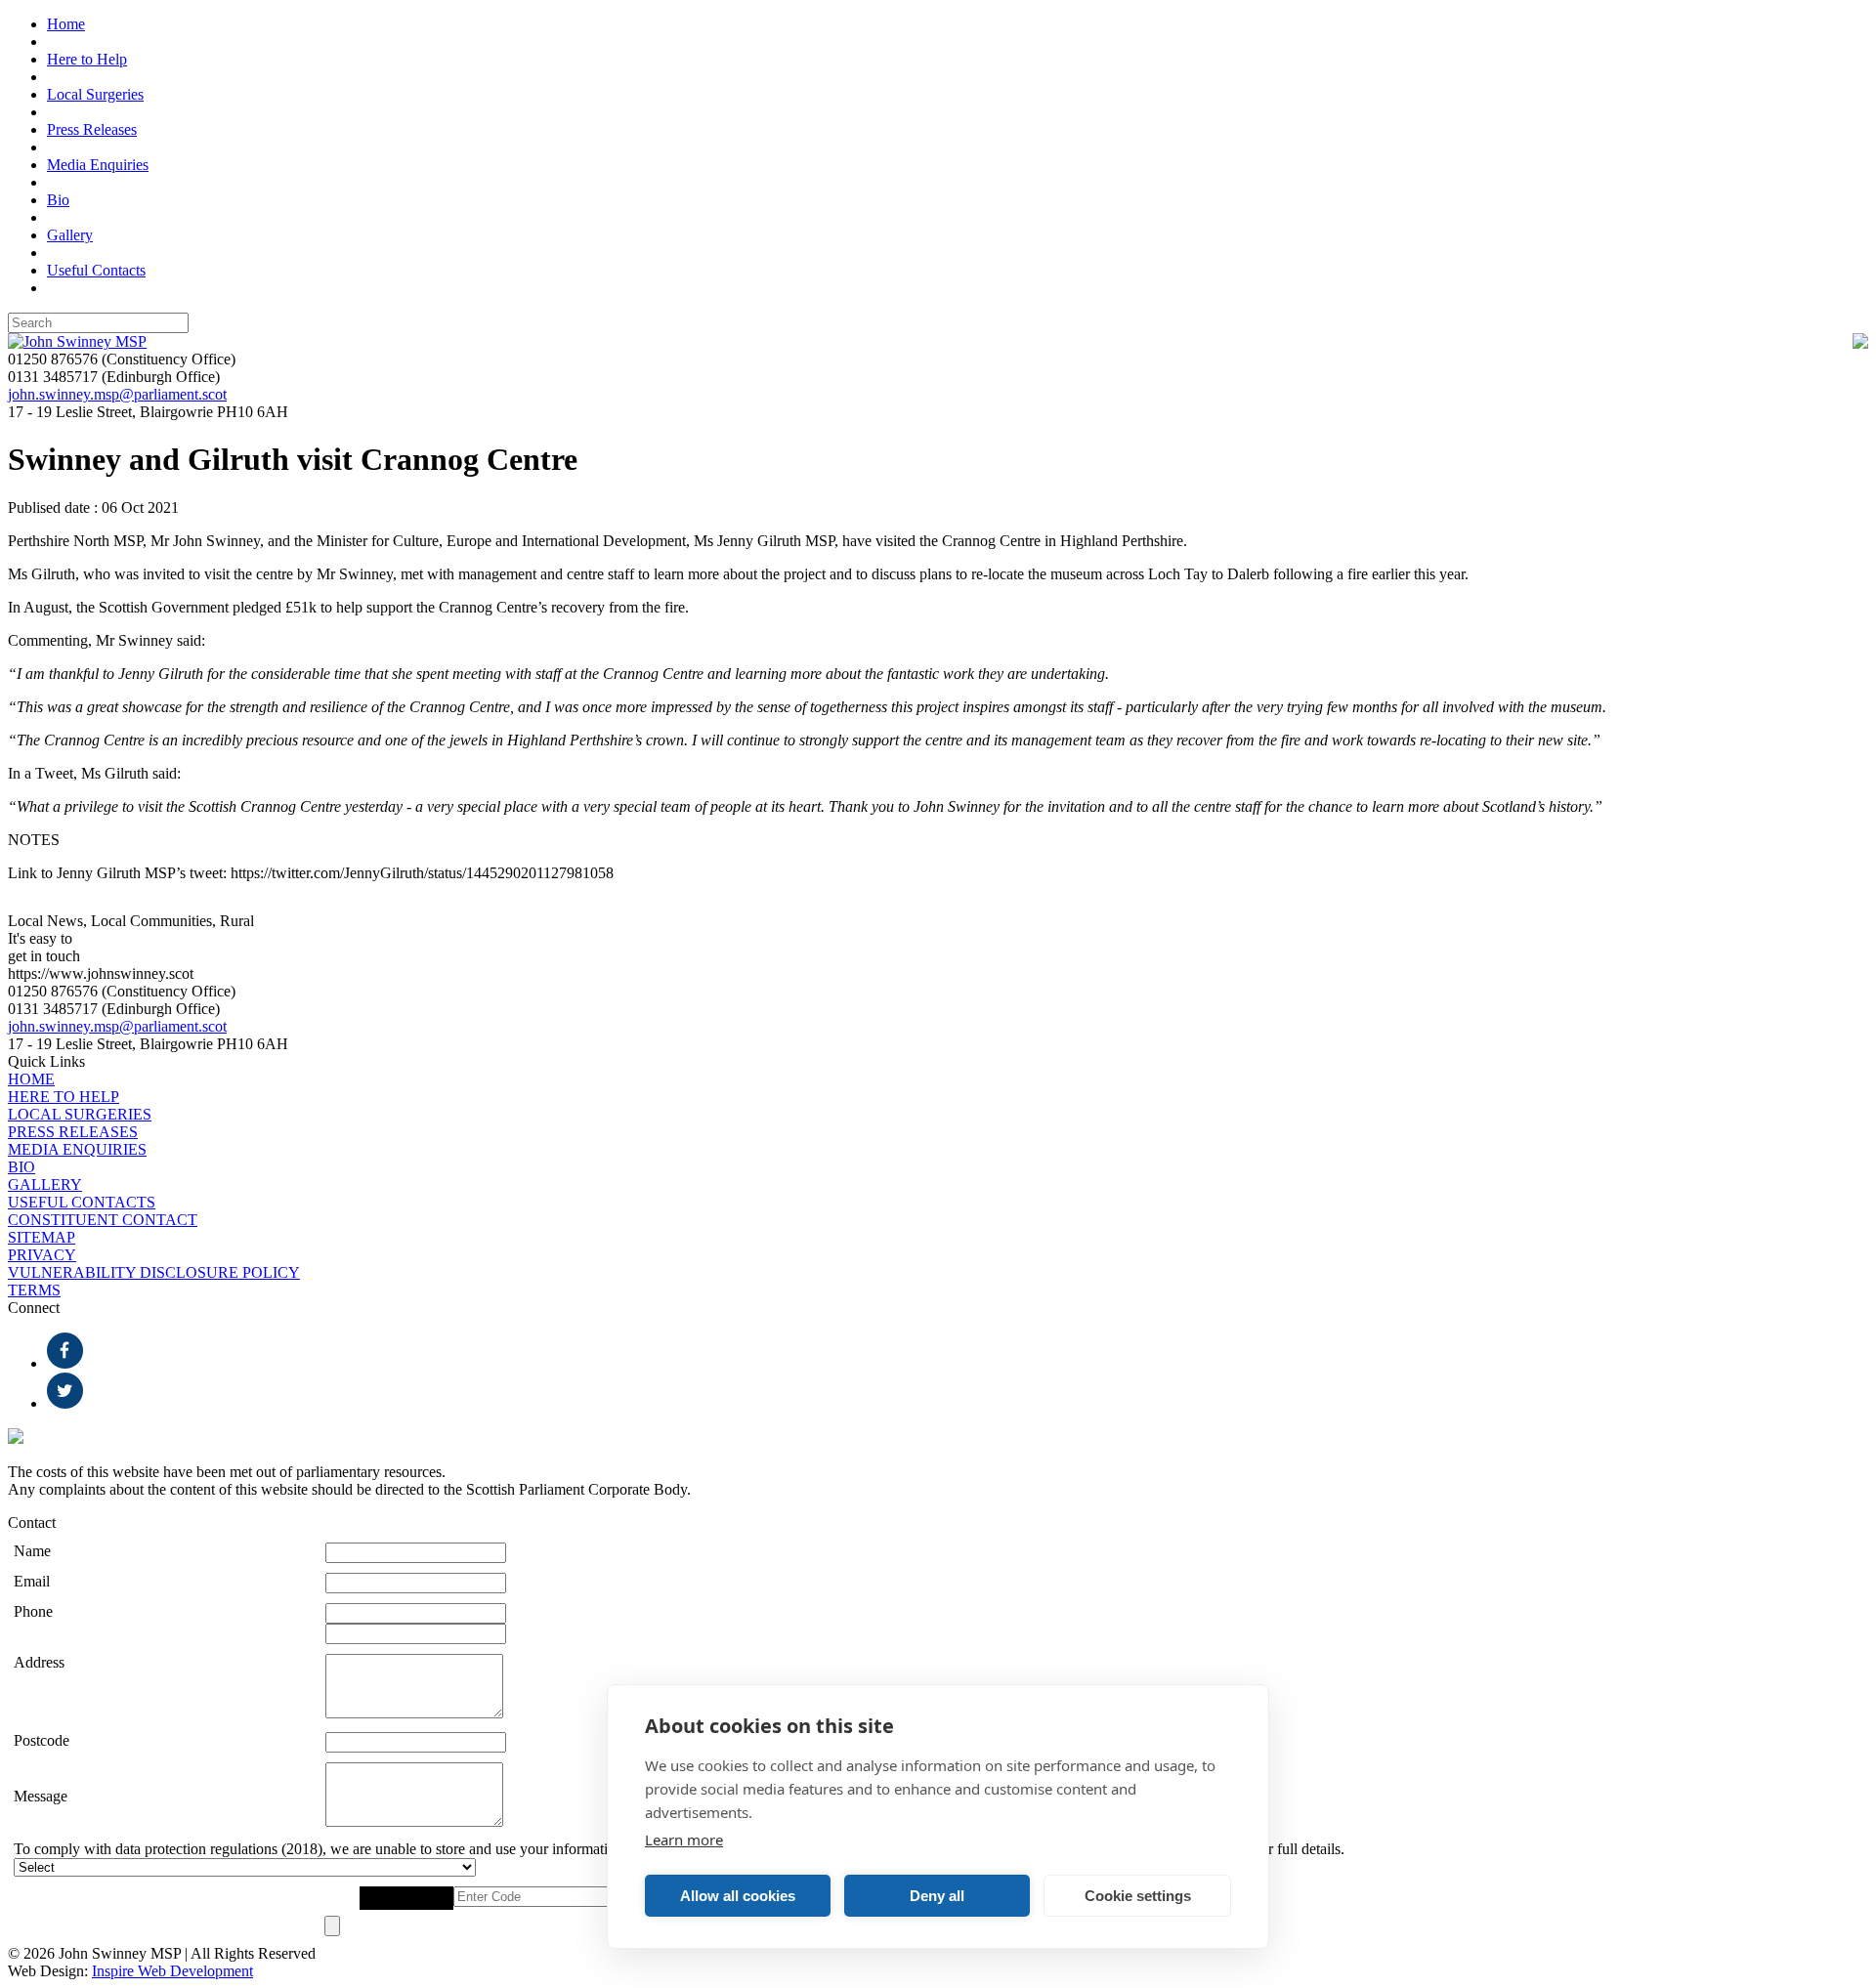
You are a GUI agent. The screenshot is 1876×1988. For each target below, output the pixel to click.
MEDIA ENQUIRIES (77, 1149)
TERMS (34, 1290)
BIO (21, 1167)
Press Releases (92, 129)
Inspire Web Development (172, 1971)
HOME (31, 1079)
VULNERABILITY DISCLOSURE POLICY (154, 1272)
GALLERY (45, 1184)
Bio (58, 200)
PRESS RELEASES (73, 1132)
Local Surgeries (95, 94)
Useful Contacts (96, 270)
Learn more (684, 1840)
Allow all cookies (738, 1896)
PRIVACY (42, 1255)
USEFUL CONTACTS (82, 1202)
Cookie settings (1138, 1896)
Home (66, 24)
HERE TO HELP (64, 1097)
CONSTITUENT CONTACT (103, 1220)
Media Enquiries (98, 165)
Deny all (937, 1896)
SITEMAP (42, 1237)
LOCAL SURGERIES (80, 1114)
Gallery (70, 235)
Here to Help (87, 59)
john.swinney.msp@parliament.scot (117, 394)
